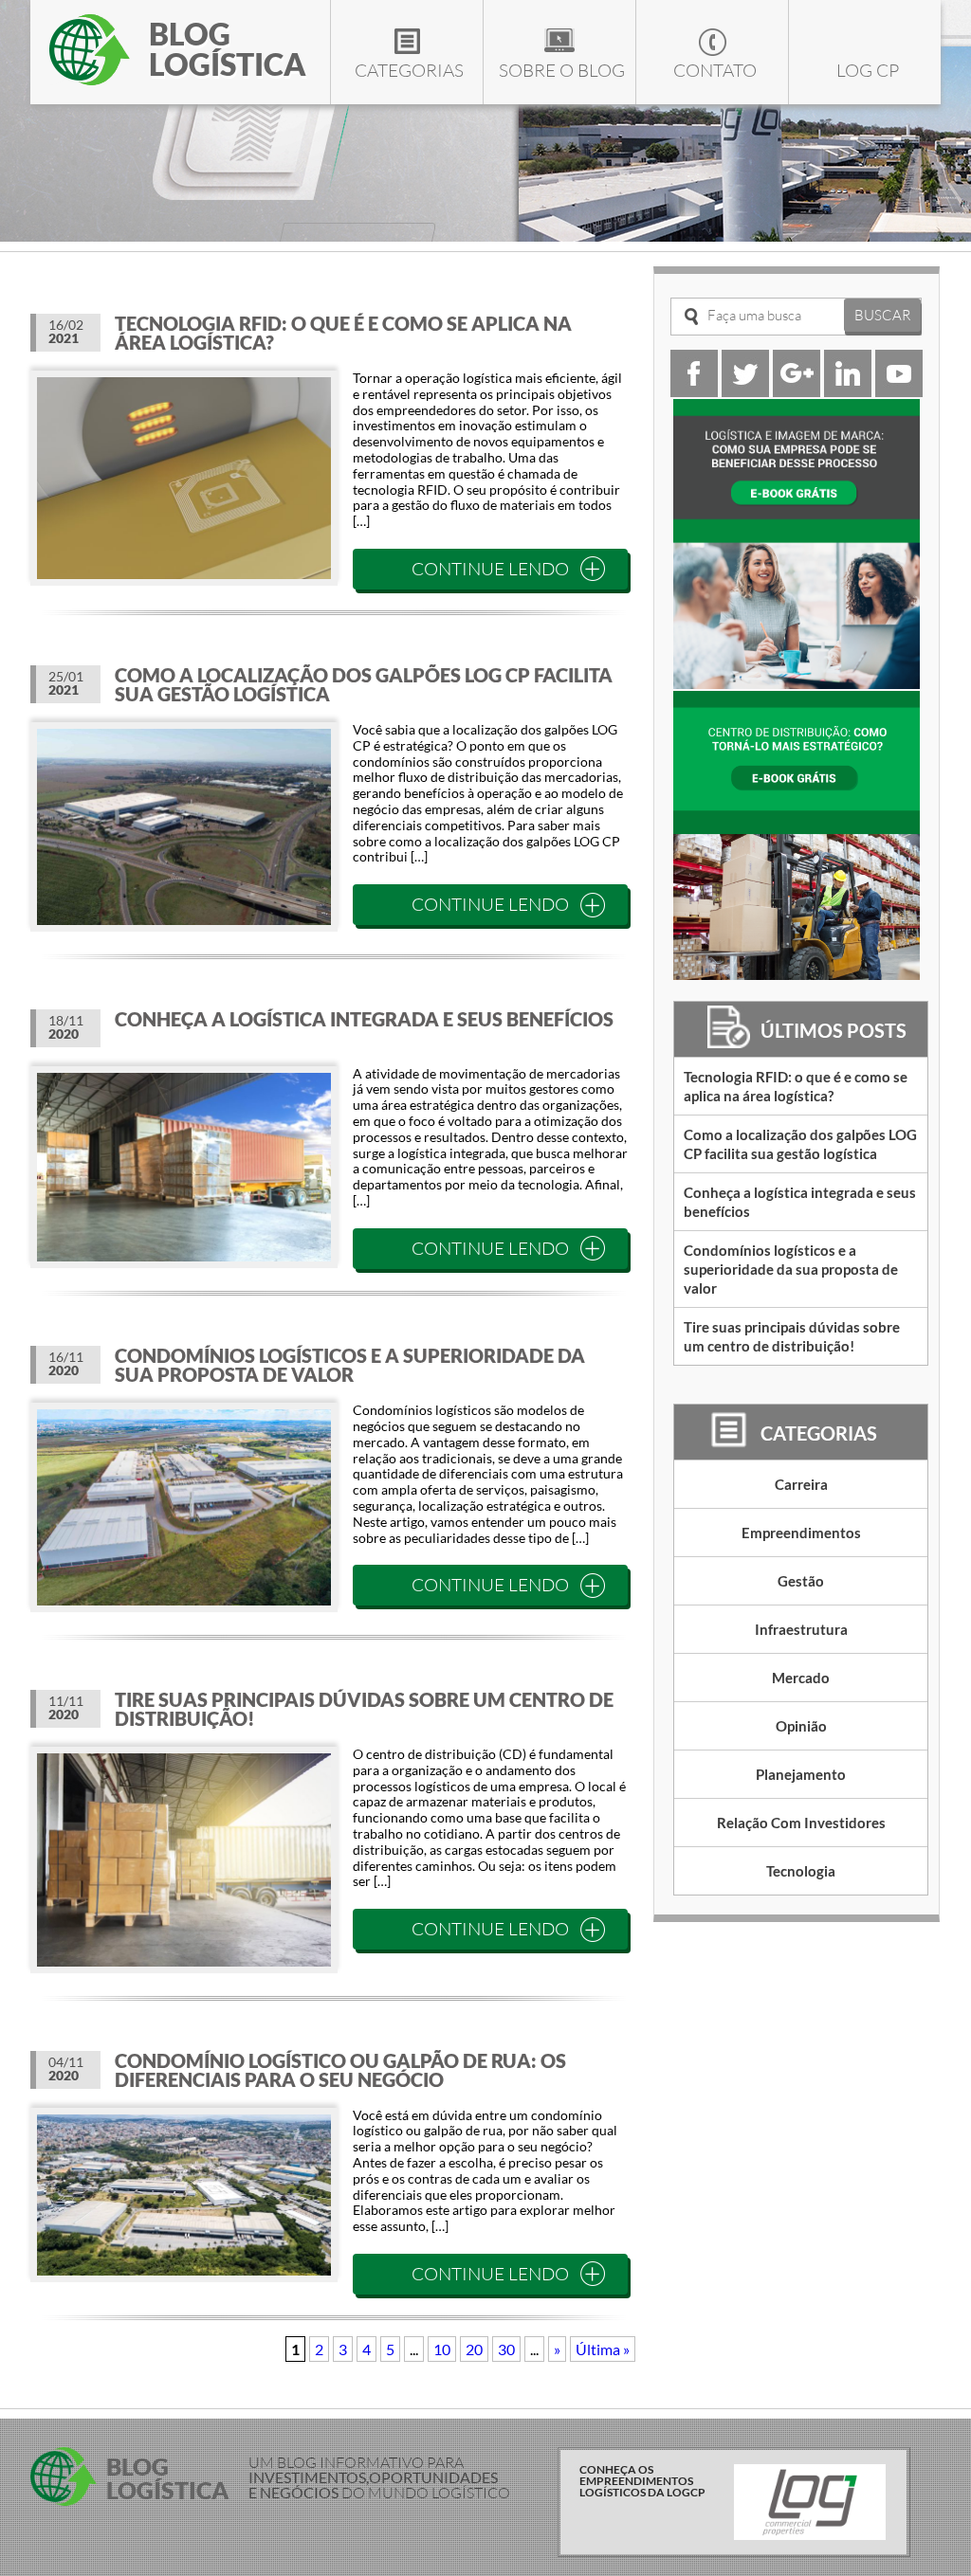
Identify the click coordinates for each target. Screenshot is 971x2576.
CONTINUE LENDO (490, 569)
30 (506, 2349)
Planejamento (801, 1774)
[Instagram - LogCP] (797, 391)
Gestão (801, 1581)
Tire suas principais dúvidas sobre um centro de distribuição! (364, 1709)
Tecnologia (801, 1871)
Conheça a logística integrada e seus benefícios (364, 1019)
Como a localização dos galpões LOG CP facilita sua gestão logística (364, 684)
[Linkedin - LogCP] (848, 391)
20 (474, 2349)
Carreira (801, 1484)
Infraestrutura (801, 1629)
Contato (715, 70)
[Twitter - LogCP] (745, 391)
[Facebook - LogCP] (694, 391)
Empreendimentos (801, 1533)
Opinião (801, 1726)
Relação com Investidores (801, 1823)
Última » (603, 2349)
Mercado (801, 1678)
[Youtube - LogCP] (899, 391)
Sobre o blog (562, 70)
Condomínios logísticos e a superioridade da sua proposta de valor (350, 1365)
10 (442, 2349)
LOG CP (868, 70)
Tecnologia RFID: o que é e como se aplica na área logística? (343, 333)
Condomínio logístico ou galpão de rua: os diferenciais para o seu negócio (340, 2070)
